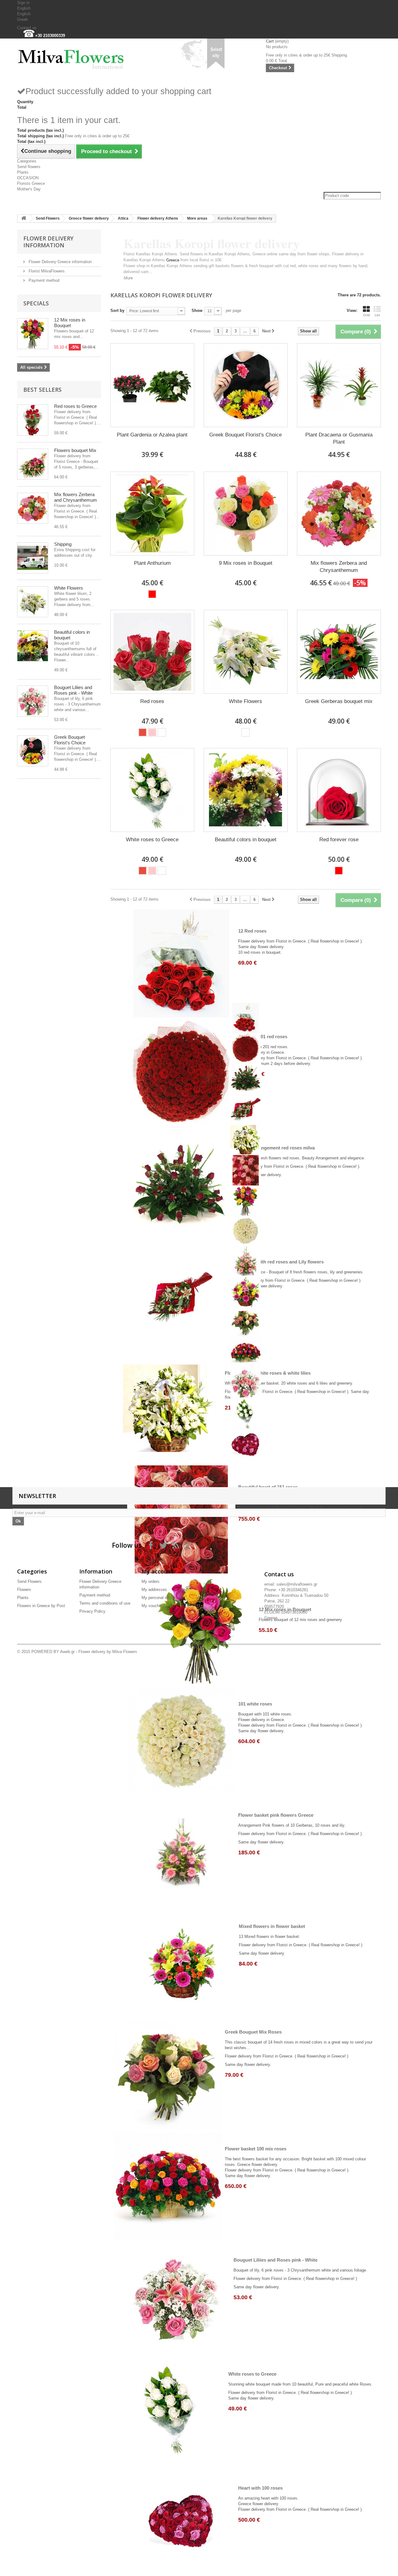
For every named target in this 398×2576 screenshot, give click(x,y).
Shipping (63, 544)
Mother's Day (29, 189)
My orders (150, 1581)
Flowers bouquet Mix (75, 450)
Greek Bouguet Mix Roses (253, 2032)
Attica (123, 218)
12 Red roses (252, 931)
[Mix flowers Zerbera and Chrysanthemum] (33, 508)
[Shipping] (33, 558)
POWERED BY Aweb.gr (53, 1652)
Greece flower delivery (89, 218)
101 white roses (255, 1704)
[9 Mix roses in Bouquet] (246, 514)
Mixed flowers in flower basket (272, 1926)
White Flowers (69, 588)
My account (157, 1571)
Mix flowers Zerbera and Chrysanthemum (76, 497)
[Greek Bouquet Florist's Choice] (33, 751)
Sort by (117, 311)
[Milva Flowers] (75, 57)
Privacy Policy (92, 1611)
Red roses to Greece (75, 406)
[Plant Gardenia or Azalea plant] (152, 385)
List (377, 315)
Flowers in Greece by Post (41, 1606)
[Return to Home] (24, 219)
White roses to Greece (152, 840)
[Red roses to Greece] (33, 420)
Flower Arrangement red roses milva (275, 1148)
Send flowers (29, 167)
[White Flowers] (33, 602)
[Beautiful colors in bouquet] (33, 646)
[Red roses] (152, 652)
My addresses (154, 1589)
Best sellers (42, 390)
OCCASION (28, 178)
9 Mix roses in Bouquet (246, 563)
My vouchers (153, 1606)
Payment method (43, 280)
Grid (366, 315)
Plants (23, 172)
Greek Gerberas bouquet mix (339, 701)
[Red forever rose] (339, 790)
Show (197, 311)
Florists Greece (31, 183)
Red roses (152, 701)
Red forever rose (339, 840)
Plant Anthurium (152, 563)
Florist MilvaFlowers (46, 271)
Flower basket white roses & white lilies (268, 1373)
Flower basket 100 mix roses (256, 2149)
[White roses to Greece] (152, 790)
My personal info (156, 1598)
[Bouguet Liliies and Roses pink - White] (33, 701)
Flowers (24, 1589)
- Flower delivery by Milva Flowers (106, 1652)
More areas (197, 218)
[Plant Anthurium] (152, 514)
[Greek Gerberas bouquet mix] (339, 652)
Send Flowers (48, 218)
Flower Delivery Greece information (60, 262)
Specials (36, 303)
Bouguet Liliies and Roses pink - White (73, 690)
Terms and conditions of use (105, 1603)
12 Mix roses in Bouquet (70, 323)
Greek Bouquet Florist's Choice (70, 740)
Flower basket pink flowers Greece (276, 1815)
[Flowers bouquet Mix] (33, 464)
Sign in (23, 3)
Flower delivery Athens (158, 218)
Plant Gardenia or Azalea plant (152, 435)
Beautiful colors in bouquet (246, 840)
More (128, 278)
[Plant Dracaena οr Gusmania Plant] (339, 385)
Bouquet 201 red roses (263, 1037)
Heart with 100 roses (260, 2488)
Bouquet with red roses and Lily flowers (280, 1262)
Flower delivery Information (48, 242)
